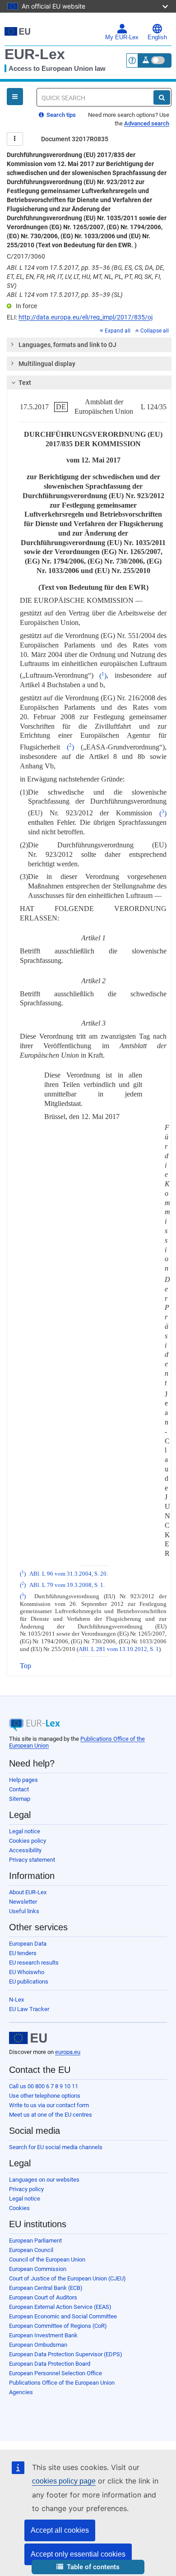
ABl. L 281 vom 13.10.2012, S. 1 (119, 1649)
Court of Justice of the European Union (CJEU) (67, 2278)
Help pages (23, 1780)
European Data (28, 1944)
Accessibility (25, 1850)
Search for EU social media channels (56, 2147)
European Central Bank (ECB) (46, 2288)
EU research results (34, 1963)
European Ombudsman (38, 2345)
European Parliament (35, 2241)
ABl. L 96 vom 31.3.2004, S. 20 (68, 1574)
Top (25, 1666)
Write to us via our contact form (49, 2105)
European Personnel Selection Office (56, 2373)
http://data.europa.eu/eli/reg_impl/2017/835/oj (86, 317)
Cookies (19, 2208)
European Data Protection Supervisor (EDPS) (66, 2354)
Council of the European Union (47, 2259)
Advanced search (147, 123)
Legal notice (25, 1831)
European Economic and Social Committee (63, 2316)
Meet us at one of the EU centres (51, 2115)
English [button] (157, 37)
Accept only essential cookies (78, 2554)
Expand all (118, 331)
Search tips (60, 115)
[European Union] (28, 2038)
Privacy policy (26, 2189)
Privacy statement (32, 1860)
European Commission (38, 2269)
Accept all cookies (60, 2530)
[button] (88, 2567)
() (103, 676)
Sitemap (20, 1799)
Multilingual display (47, 364)
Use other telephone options (45, 2096)
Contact (19, 1789)
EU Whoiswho (27, 1972)
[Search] (162, 97)
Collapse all (155, 331)
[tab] (89, 345)
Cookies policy (28, 1841)
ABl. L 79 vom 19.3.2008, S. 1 (66, 1585)
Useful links (24, 1911)
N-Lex (16, 2000)
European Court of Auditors (43, 2297)
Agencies (21, 2392)
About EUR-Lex (28, 1892)
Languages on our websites (44, 2180)
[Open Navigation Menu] (15, 97)
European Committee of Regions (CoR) (58, 2326)
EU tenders (23, 1953)
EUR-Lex (35, 54)
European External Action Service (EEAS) (60, 2307)
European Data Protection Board (50, 2364)
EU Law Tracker (29, 2009)
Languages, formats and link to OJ (67, 345)
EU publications (29, 1982)
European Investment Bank (43, 2335)
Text (25, 383)
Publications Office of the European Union (62, 2383)
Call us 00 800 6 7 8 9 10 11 (44, 2086)
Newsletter (23, 1902)
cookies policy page (64, 2481)
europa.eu (68, 2052)
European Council (31, 2250)
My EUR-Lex (122, 37)
